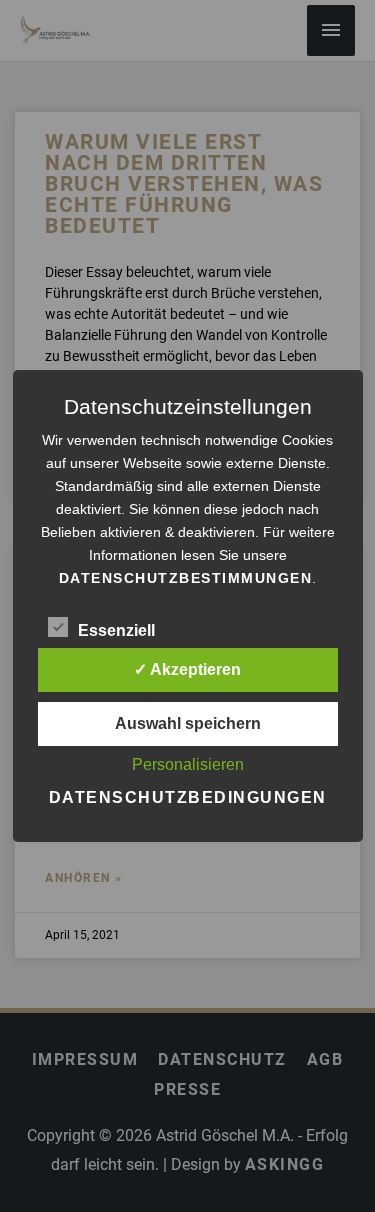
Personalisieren (188, 764)
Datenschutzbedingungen (188, 797)
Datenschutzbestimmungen (186, 578)
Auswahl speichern (188, 723)
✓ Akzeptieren (187, 669)
